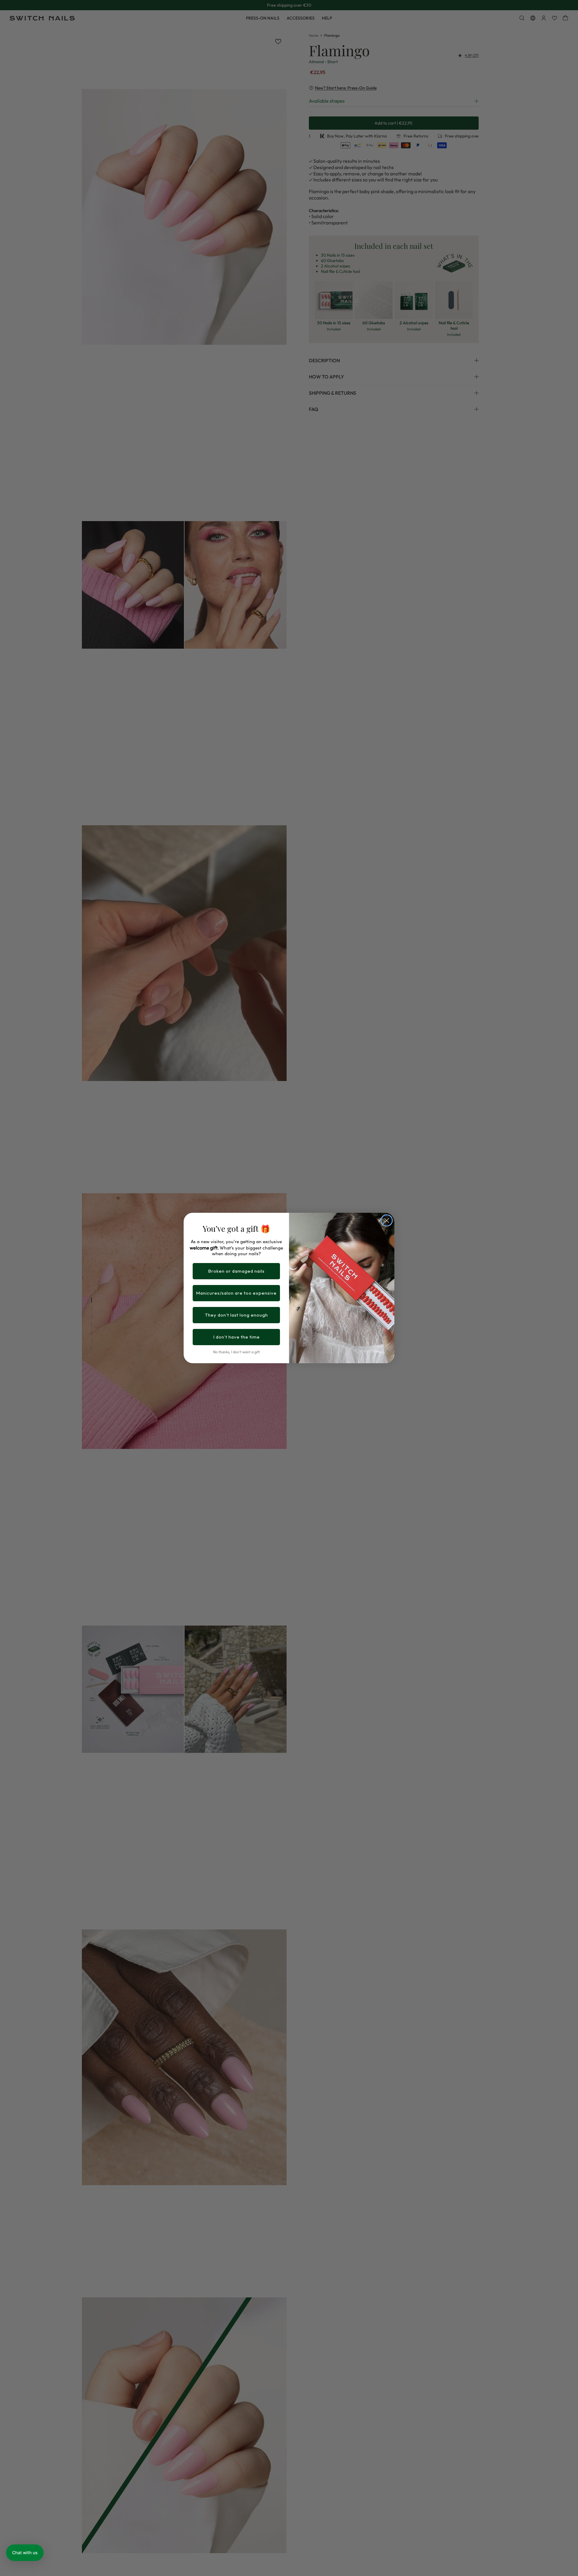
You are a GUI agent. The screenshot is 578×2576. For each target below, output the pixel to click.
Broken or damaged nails (236, 1271)
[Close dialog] (387, 1220)
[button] (25, 2553)
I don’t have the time (236, 1337)
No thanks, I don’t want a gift (236, 1352)
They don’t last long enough (236, 1315)
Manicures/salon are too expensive (236, 1293)
